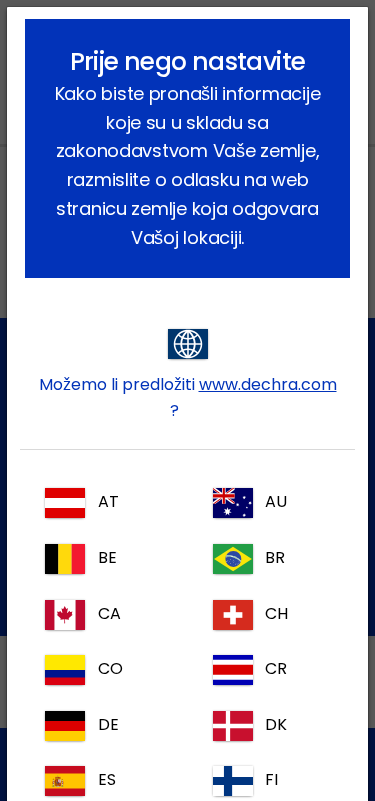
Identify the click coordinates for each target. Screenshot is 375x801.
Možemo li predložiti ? (188, 397)
